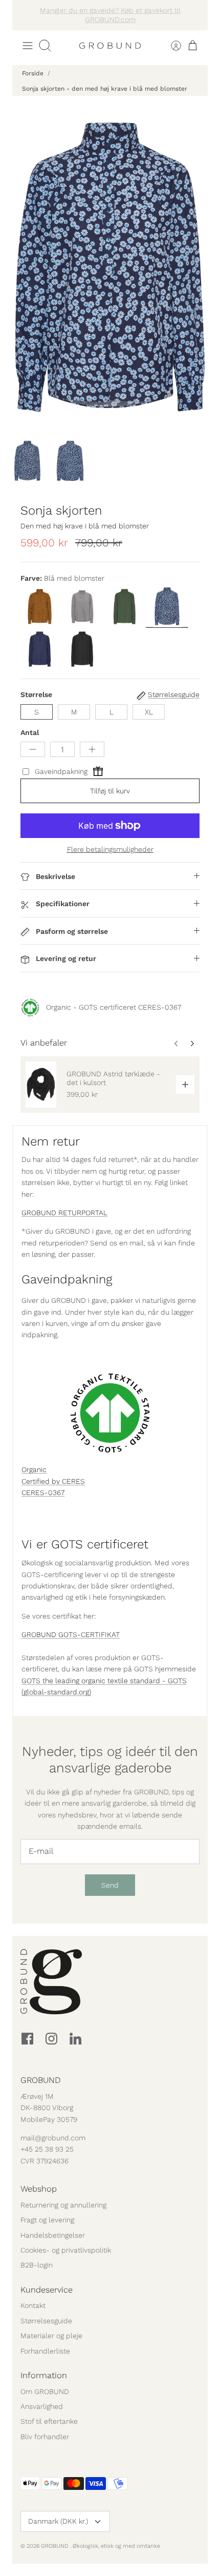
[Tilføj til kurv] (185, 1085)
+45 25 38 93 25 (47, 2149)
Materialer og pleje (51, 2336)
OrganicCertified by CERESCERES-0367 (53, 1481)
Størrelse (36, 694)
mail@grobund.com (53, 2138)
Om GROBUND (45, 2391)
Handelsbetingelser (53, 2235)
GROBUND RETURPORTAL (64, 1213)
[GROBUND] (110, 46)
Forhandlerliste (45, 2351)
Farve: (31, 578)
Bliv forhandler (45, 2437)
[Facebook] (27, 2039)
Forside (33, 73)
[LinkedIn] (75, 2039)
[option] (110, 267)
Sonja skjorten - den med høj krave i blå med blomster (105, 89)
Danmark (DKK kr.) (58, 2521)
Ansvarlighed (42, 2406)
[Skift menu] (28, 46)
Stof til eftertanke (49, 2421)
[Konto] (170, 46)
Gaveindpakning (61, 771)
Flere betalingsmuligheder (110, 849)
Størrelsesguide (46, 2321)
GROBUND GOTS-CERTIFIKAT (71, 1634)
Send (110, 1885)
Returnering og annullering (63, 2205)
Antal (30, 732)
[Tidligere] (26, 15)
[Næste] (194, 15)
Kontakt (33, 2305)
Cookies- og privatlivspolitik (66, 2250)
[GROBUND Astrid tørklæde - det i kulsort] (41, 1085)
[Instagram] (51, 2039)
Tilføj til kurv (110, 791)
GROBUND (56, 2546)
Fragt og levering (47, 2220)
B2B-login (37, 2265)
